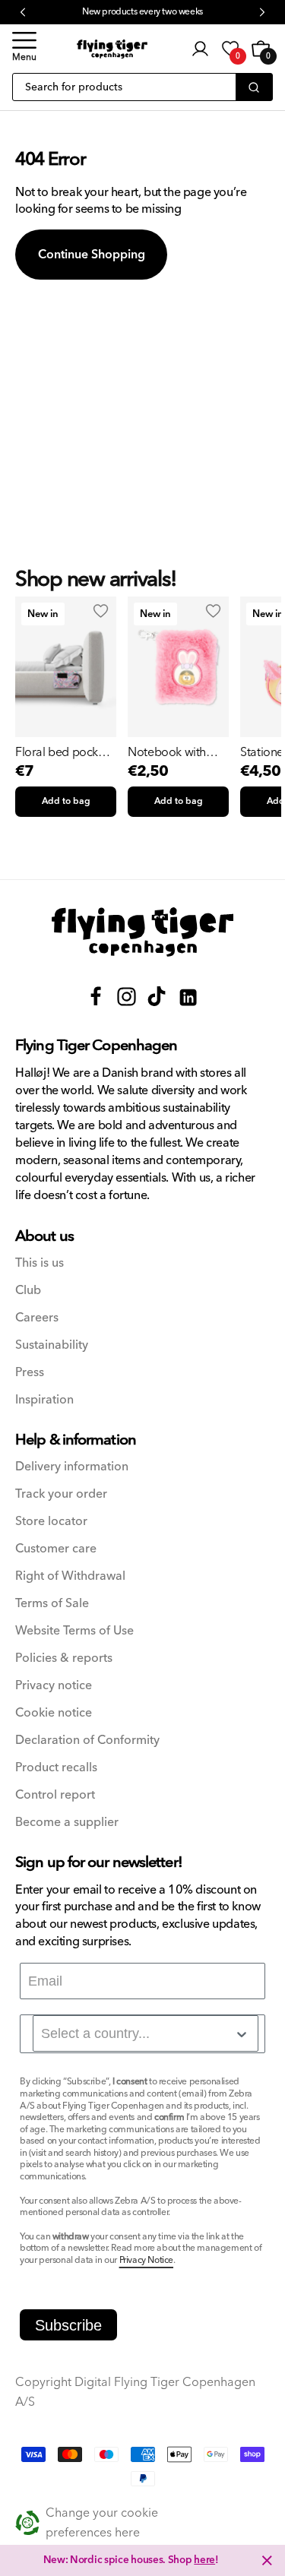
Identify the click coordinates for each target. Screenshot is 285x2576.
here (204, 2560)
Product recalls (56, 1768)
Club (28, 1291)
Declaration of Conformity (87, 1741)
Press (30, 1373)
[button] (24, 49)
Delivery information (72, 1467)
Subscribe (68, 2325)
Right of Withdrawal (70, 1576)
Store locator (51, 1522)
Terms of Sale (52, 1604)
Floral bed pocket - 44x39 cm (65, 752)
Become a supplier (67, 1823)
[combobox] (146, 2033)
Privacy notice (54, 1686)
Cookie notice (54, 1713)
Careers (37, 1318)
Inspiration (44, 1400)
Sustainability (52, 1345)
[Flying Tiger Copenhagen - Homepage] (112, 49)
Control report (55, 1795)
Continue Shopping (92, 255)
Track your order (61, 1494)
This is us (40, 1263)
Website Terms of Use (74, 1631)
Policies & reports (64, 1658)
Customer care (56, 1549)
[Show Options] (242, 2034)
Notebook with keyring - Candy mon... (169, 752)
